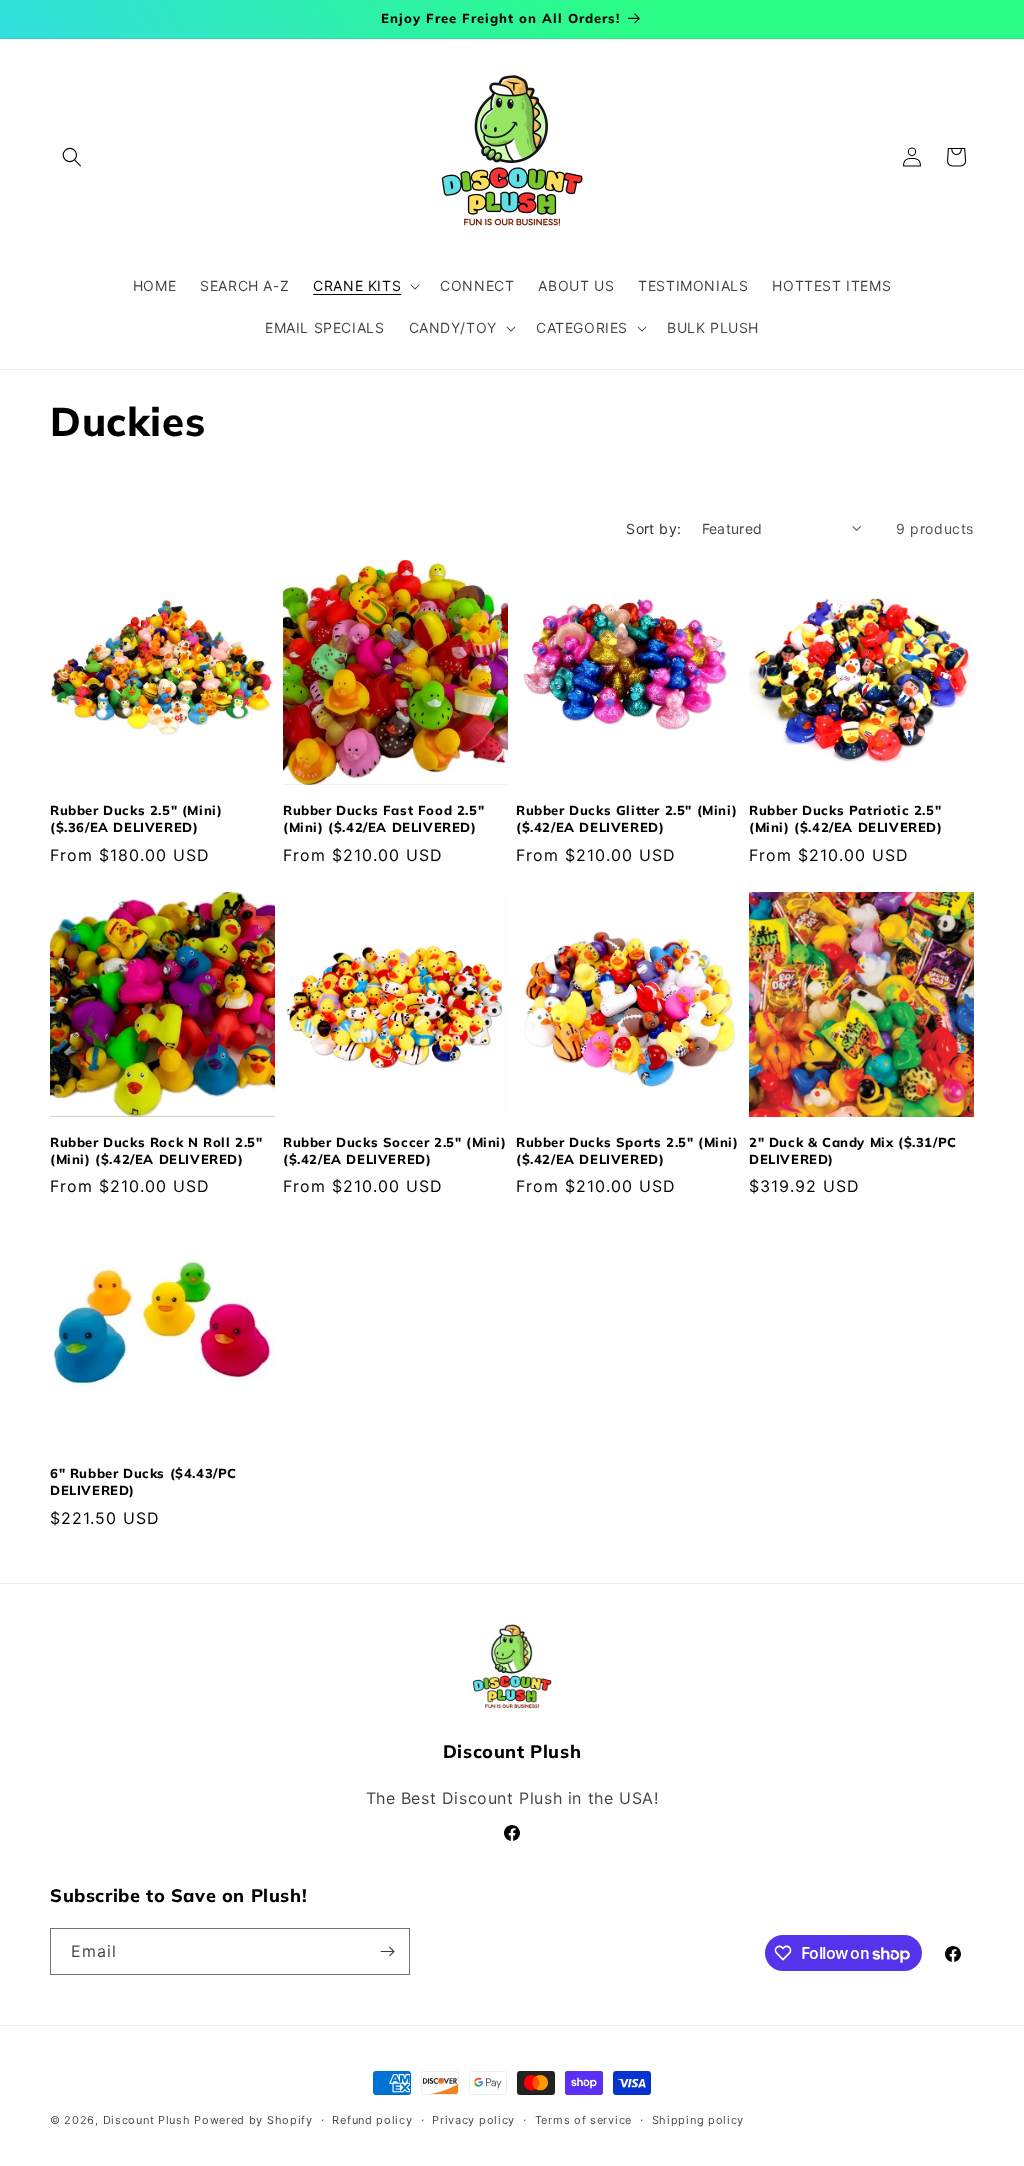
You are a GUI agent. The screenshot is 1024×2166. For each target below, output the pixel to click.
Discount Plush (147, 2120)
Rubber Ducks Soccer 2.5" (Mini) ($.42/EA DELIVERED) (395, 1150)
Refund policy (372, 2120)
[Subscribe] (387, 1951)
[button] (72, 157)
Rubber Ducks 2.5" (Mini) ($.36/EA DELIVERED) (136, 818)
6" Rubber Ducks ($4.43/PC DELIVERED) (143, 1481)
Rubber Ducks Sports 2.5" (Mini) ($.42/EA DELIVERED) (627, 1150)
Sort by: (653, 528)
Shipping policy (698, 2120)
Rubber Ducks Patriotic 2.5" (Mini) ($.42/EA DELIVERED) (846, 818)
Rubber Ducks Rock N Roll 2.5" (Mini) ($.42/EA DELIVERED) (156, 1150)
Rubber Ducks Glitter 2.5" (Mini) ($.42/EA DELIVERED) (626, 818)
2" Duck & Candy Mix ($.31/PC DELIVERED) (853, 1150)
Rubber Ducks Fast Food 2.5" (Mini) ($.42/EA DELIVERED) (383, 818)
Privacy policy (473, 2120)
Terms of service (583, 2120)
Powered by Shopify (253, 2120)
